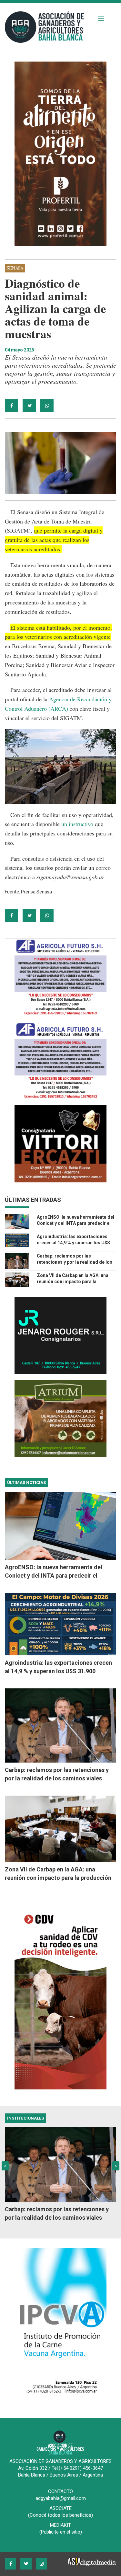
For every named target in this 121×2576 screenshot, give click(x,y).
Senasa (15, 268)
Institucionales (25, 2118)
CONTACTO (60, 2491)
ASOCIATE (60, 2508)
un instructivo (77, 824)
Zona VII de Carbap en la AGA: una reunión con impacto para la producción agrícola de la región (73, 1282)
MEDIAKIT (60, 2525)
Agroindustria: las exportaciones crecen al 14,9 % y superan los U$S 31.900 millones (73, 1243)
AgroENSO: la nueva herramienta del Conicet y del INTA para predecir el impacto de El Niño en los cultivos (76, 1223)
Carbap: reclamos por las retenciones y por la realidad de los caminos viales (75, 1262)
